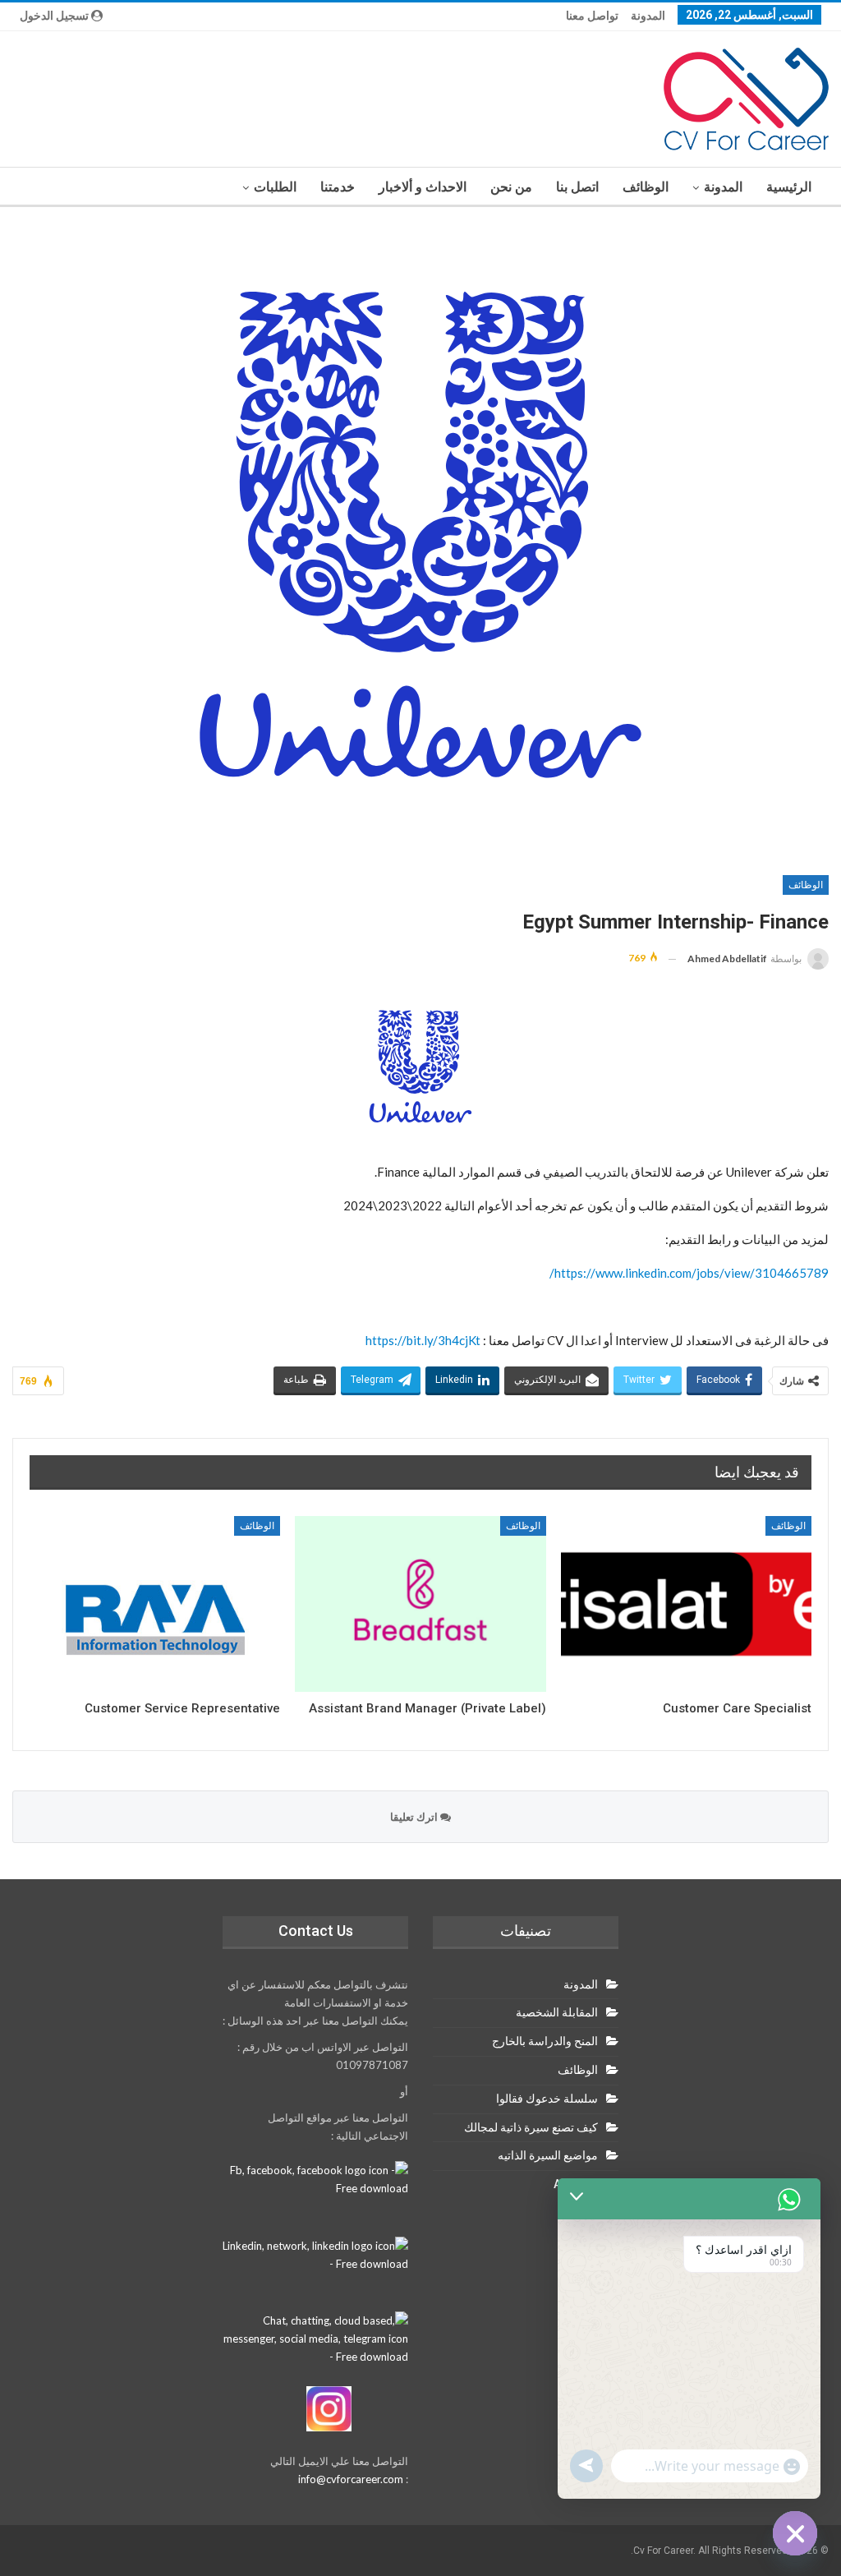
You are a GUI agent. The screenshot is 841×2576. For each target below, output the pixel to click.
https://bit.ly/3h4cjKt (423, 1340)
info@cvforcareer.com (351, 2479)
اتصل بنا (577, 187)
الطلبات (275, 187)
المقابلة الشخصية (557, 2012)
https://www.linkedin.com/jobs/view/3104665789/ (689, 1273)
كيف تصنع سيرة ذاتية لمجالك (531, 2127)
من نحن (511, 187)
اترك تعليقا (415, 1817)
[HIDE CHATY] (795, 2533)
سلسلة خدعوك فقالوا (547, 2099)
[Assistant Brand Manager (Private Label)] (420, 1604)
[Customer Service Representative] (155, 1604)
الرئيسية (789, 187)
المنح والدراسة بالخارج (545, 2041)
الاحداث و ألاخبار (423, 187)
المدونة (648, 16)
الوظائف (646, 187)
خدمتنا (338, 187)
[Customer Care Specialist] (686, 1604)
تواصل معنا (592, 16)
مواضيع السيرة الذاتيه (548, 2155)
